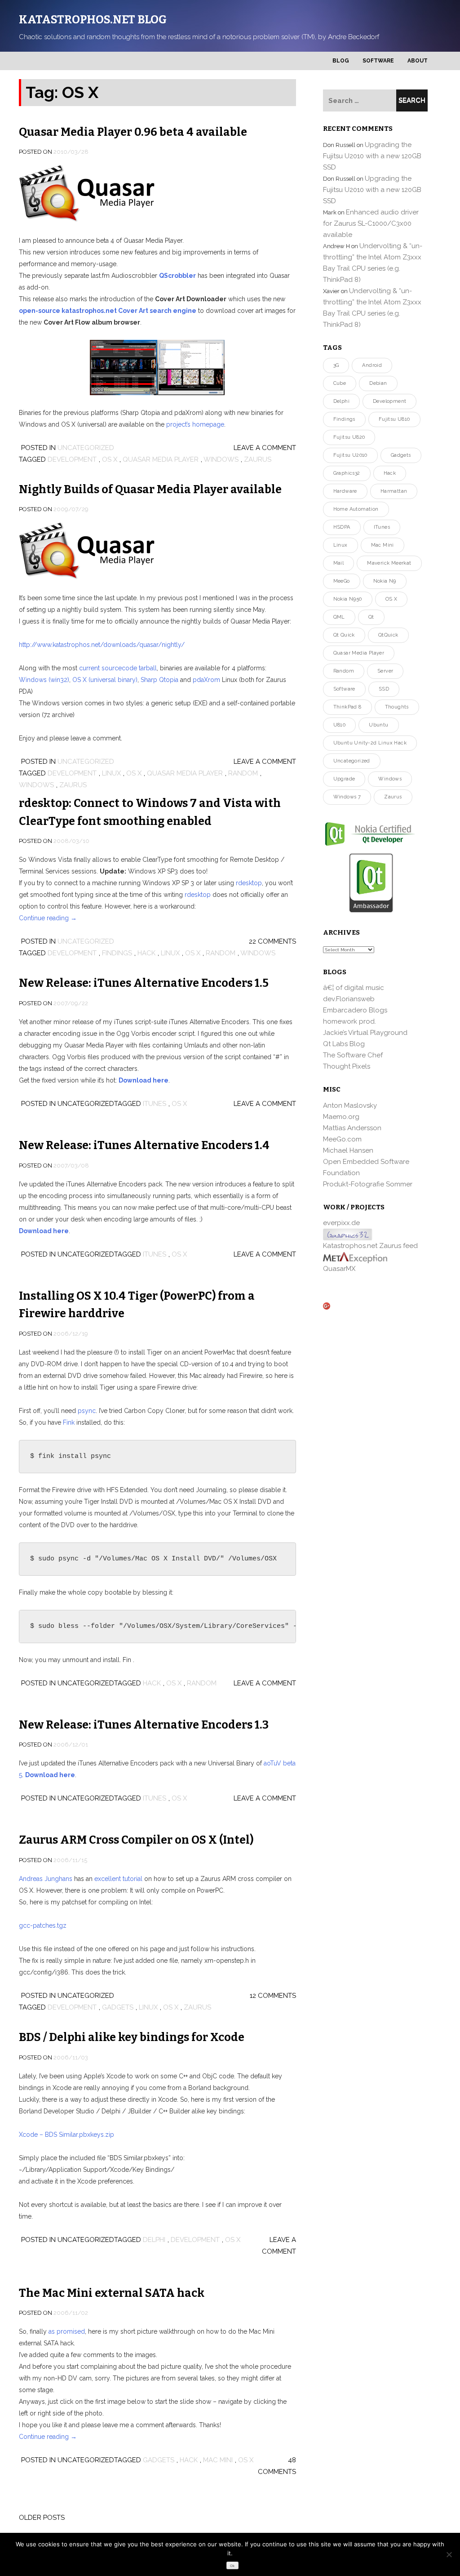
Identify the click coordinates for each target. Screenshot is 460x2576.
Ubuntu (378, 725)
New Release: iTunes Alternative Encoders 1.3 (144, 1725)
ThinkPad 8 (347, 707)
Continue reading (48, 918)
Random (243, 773)
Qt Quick (344, 635)
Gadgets (118, 2007)
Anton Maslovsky (350, 1105)
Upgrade (344, 779)
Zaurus (258, 459)
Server (385, 671)
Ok (232, 2566)
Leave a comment (265, 448)
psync (87, 1411)
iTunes (155, 1104)
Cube (340, 383)
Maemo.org (341, 1117)
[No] (449, 2554)
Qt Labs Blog (344, 1044)
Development (72, 459)
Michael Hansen (348, 1150)
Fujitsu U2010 (350, 455)
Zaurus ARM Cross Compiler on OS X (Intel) (136, 1840)
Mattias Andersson (352, 1128)
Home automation (356, 509)
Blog (341, 61)
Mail (339, 563)
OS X (110, 459)
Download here (144, 1080)
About (418, 61)
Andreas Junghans (46, 1879)
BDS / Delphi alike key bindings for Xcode (132, 2037)
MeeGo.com (342, 1139)
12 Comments (273, 1996)
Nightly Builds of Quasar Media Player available (150, 490)
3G (336, 365)
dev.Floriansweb (349, 999)
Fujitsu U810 (394, 419)
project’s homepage (195, 424)
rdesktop (249, 883)
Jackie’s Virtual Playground (365, 1033)
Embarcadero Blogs (355, 1010)
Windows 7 (347, 797)
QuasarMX (339, 1269)
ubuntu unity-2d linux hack (370, 743)
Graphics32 (347, 473)
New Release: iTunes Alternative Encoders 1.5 (144, 983)
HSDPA (342, 527)
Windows (221, 459)
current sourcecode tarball (118, 668)
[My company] (355, 1257)
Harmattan (394, 491)
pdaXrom (206, 680)
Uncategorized (86, 448)
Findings (117, 953)
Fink (69, 1422)
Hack (146, 953)
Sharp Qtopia (159, 680)
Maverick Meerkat (389, 563)
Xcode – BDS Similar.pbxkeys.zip (66, 2135)
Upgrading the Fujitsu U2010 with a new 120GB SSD (372, 156)
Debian (378, 383)
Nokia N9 (385, 581)
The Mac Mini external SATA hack (112, 2293)
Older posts (42, 2518)
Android (372, 365)
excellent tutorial (118, 1879)
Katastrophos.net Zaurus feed (370, 1246)
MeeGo (342, 581)
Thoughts (397, 707)
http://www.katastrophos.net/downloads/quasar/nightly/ (102, 645)
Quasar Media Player (161, 459)
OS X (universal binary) (105, 680)
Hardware (345, 491)
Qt (371, 617)
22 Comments (272, 941)
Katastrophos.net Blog (93, 20)
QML (339, 617)
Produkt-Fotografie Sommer (368, 1184)
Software (378, 61)
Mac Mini (218, 2460)
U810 (340, 725)
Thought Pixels (347, 1066)
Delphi (154, 2240)
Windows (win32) (44, 680)
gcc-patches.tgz (43, 1925)
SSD (384, 689)
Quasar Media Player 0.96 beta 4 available (133, 132)
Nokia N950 (348, 599)
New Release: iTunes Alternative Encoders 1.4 (144, 1145)
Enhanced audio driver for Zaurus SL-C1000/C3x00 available (371, 223)
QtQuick (388, 635)
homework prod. (349, 1021)
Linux (111, 773)
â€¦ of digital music (354, 988)
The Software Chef (353, 1055)
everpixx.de (341, 1223)
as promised (67, 2331)
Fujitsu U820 (349, 437)
